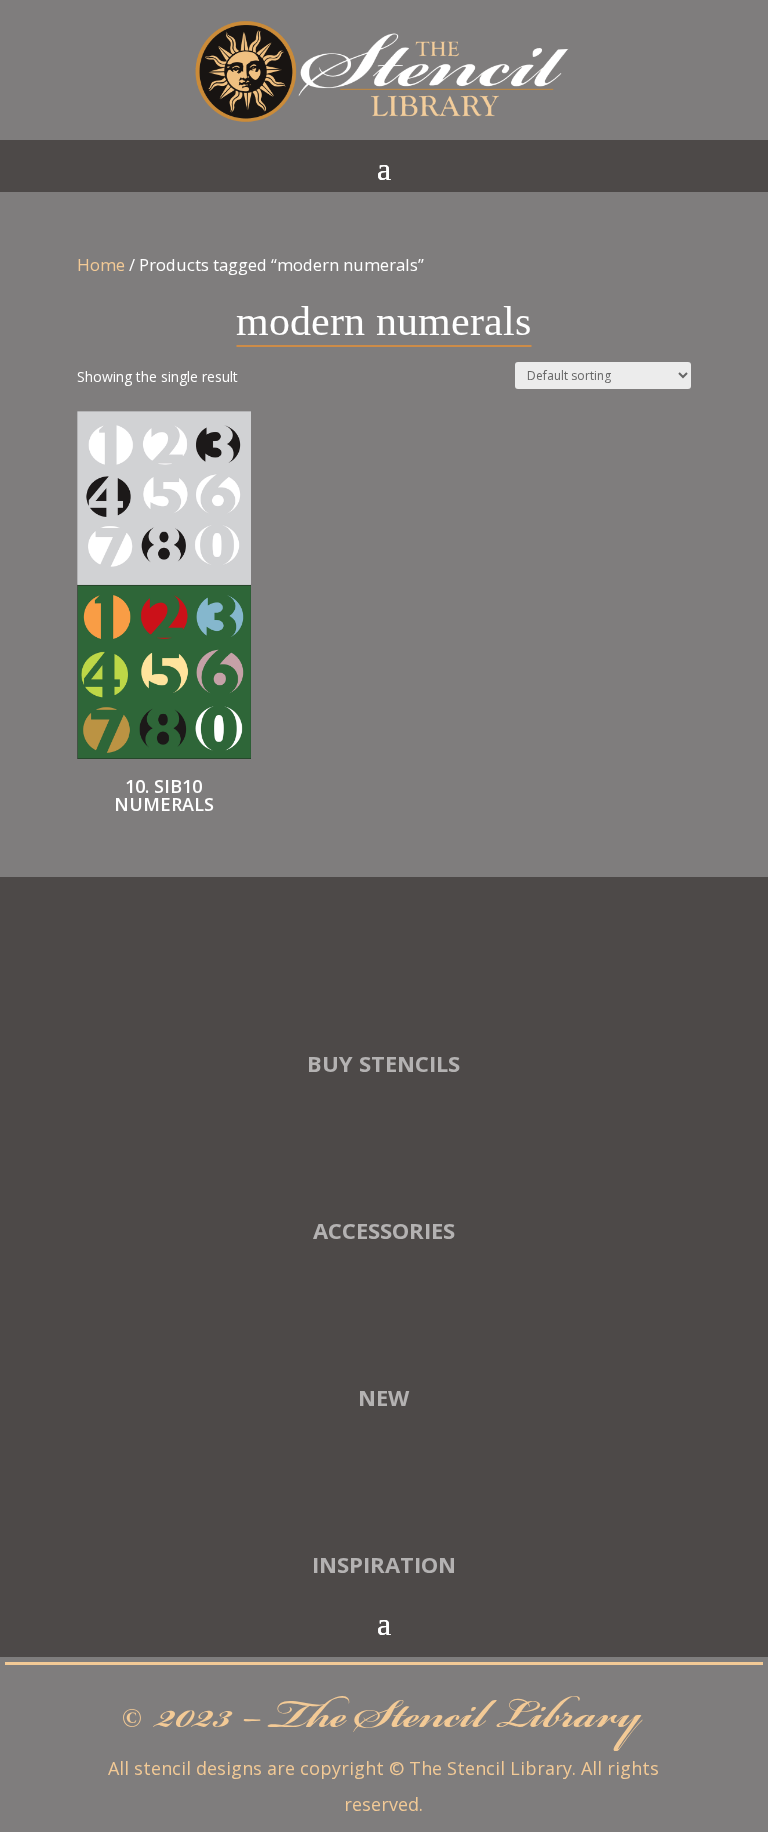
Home (101, 264)
